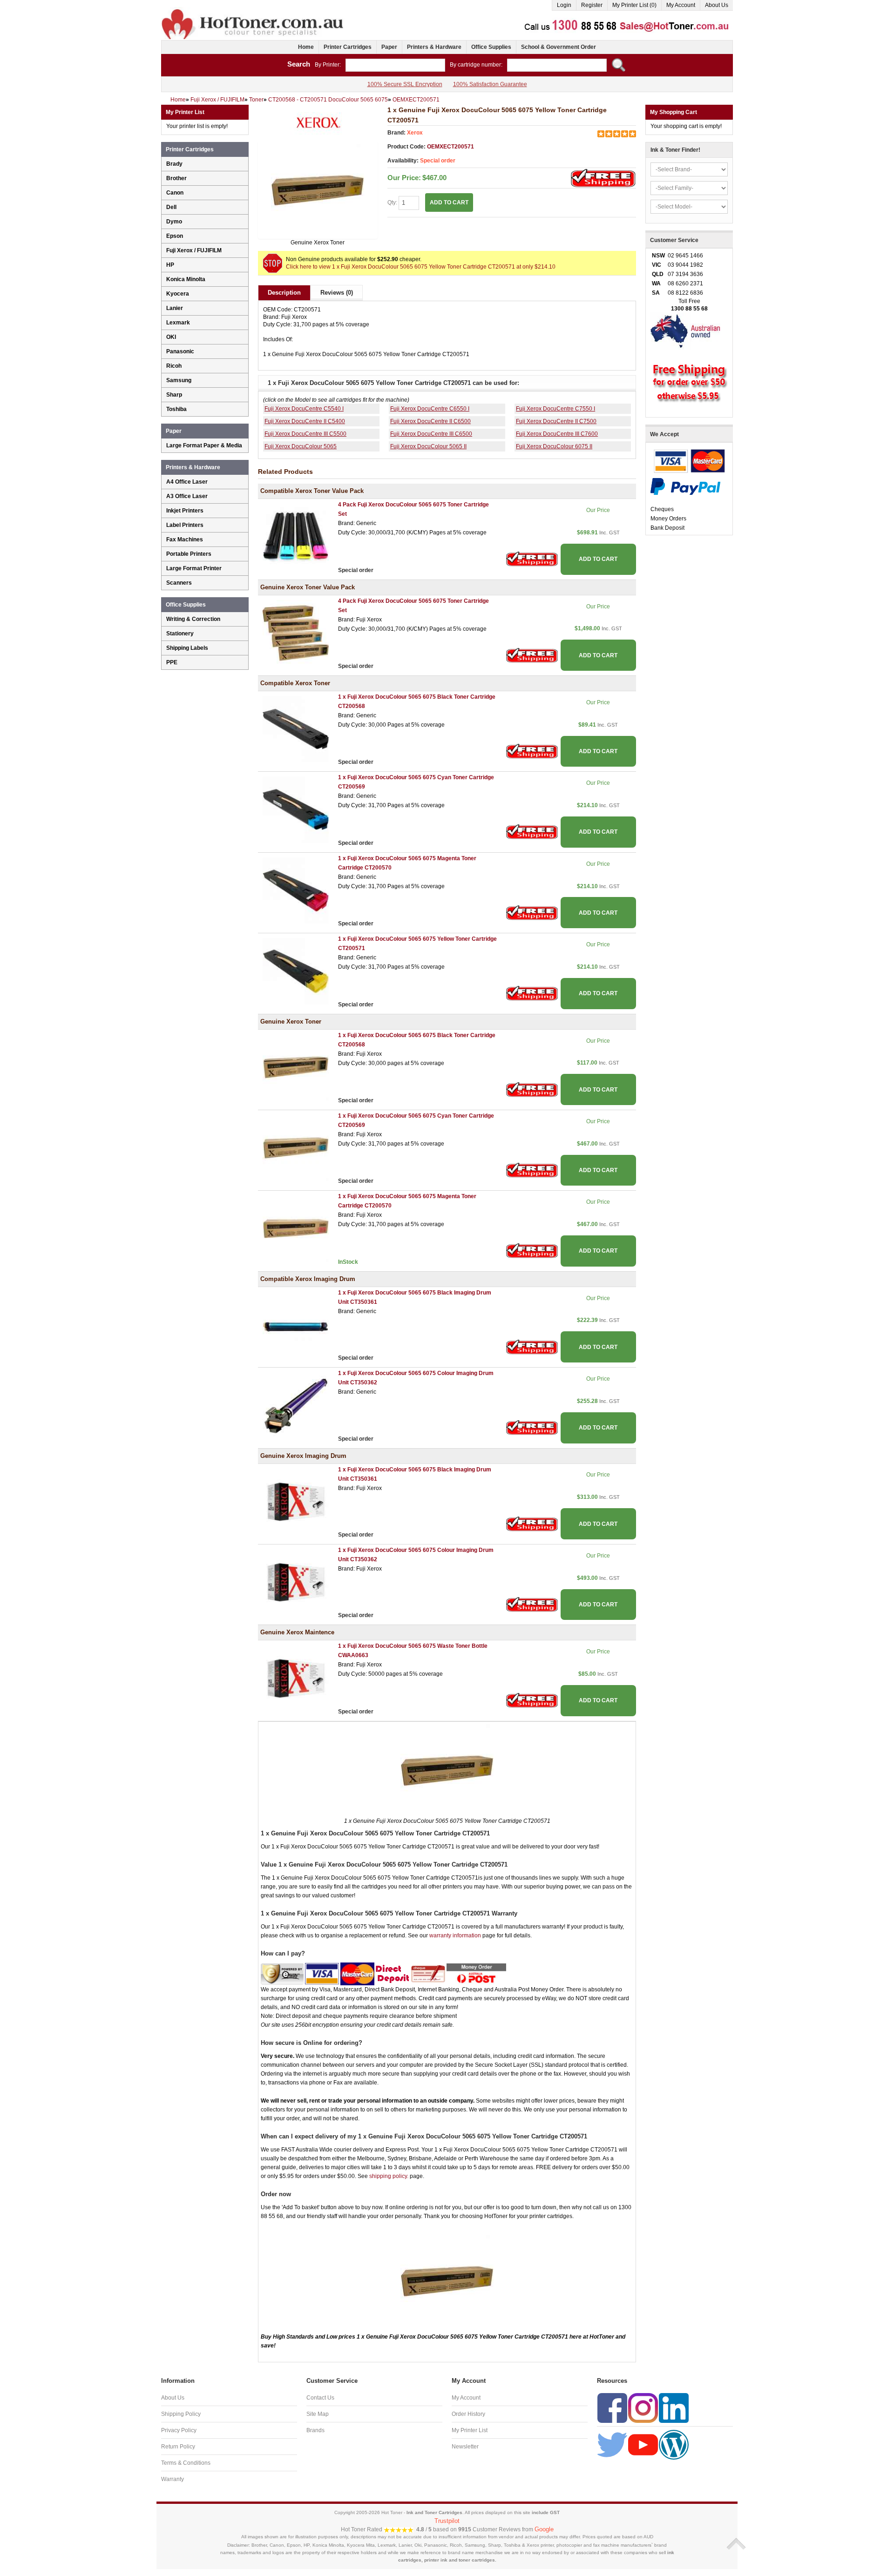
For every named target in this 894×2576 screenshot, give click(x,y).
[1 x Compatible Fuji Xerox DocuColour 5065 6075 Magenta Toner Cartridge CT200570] (296, 890)
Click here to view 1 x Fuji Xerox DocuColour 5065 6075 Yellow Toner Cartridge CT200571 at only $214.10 (421, 267)
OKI (171, 337)
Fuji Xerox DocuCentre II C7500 (556, 421)
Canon (175, 193)
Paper (389, 47)
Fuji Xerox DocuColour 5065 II (428, 446)
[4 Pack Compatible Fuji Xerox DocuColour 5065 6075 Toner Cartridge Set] (296, 537)
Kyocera (178, 294)
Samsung (179, 380)
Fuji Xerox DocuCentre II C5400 (305, 421)
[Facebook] (612, 2407)
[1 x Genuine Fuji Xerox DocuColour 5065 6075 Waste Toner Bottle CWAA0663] (296, 1678)
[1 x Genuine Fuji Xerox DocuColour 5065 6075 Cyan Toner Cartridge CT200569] (296, 1147)
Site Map (318, 2414)
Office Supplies (491, 47)
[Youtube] (643, 2444)
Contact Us (320, 2398)
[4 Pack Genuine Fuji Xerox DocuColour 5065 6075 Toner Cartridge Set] (296, 633)
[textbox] (395, 65)
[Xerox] (318, 123)
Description (284, 293)
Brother (176, 178)
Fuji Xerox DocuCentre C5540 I (304, 409)
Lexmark (178, 323)
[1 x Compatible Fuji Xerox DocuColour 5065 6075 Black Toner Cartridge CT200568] (296, 728)
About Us (717, 5)
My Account (681, 5)
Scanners (179, 583)
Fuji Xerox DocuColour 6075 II (554, 446)
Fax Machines (185, 539)
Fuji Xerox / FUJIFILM (194, 250)
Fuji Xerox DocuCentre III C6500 (431, 434)
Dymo (174, 222)
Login (564, 5)
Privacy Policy (179, 2430)
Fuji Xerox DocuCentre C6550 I (430, 409)
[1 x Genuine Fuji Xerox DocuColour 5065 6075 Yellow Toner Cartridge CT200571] (318, 190)
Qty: (393, 202)
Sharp (174, 395)
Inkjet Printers (185, 511)
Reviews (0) (337, 293)
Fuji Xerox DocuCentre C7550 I (555, 409)
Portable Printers (189, 554)
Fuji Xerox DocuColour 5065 (301, 446)
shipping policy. (389, 2176)
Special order (438, 161)
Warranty (173, 2479)
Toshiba (176, 409)
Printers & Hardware (434, 47)
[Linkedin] (674, 2407)
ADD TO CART (598, 559)
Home (306, 47)
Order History (468, 2414)
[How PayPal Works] (685, 486)
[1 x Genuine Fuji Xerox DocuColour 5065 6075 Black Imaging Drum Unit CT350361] (296, 1501)
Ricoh (174, 366)
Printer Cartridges (348, 47)
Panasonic (180, 351)
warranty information (455, 1935)
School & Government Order (559, 47)
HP (170, 265)
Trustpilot (447, 2521)
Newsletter (465, 2447)
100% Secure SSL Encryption (405, 84)
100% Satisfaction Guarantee (490, 84)
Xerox (415, 133)
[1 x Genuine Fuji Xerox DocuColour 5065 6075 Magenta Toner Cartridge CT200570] (296, 1228)
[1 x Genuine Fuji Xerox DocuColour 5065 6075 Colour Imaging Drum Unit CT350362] (296, 1582)
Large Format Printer (194, 568)
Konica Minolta (186, 279)
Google (544, 2529)
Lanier (175, 308)
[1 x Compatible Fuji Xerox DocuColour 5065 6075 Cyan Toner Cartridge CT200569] (296, 809)
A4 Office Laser (187, 482)
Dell (171, 207)
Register (592, 5)
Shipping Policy (181, 2414)
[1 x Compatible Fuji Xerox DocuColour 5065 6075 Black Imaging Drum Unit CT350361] (296, 1324)
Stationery (180, 634)
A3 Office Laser (187, 496)
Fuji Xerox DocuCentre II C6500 (430, 421)
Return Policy (178, 2447)
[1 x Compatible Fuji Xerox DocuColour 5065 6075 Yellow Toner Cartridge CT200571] (296, 971)
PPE (172, 662)
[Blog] (674, 2444)
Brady (174, 164)
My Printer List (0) (634, 5)
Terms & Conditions (186, 2463)
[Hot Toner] (253, 11)
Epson (175, 236)
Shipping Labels (187, 648)
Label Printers (185, 525)
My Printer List (470, 2430)
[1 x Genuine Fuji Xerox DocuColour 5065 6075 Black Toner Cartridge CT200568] (296, 1067)
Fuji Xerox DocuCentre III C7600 (557, 434)
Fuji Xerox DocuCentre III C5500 (305, 434)
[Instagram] (643, 2407)
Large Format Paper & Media (204, 445)
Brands (315, 2430)
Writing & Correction (193, 619)
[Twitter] (612, 2444)
